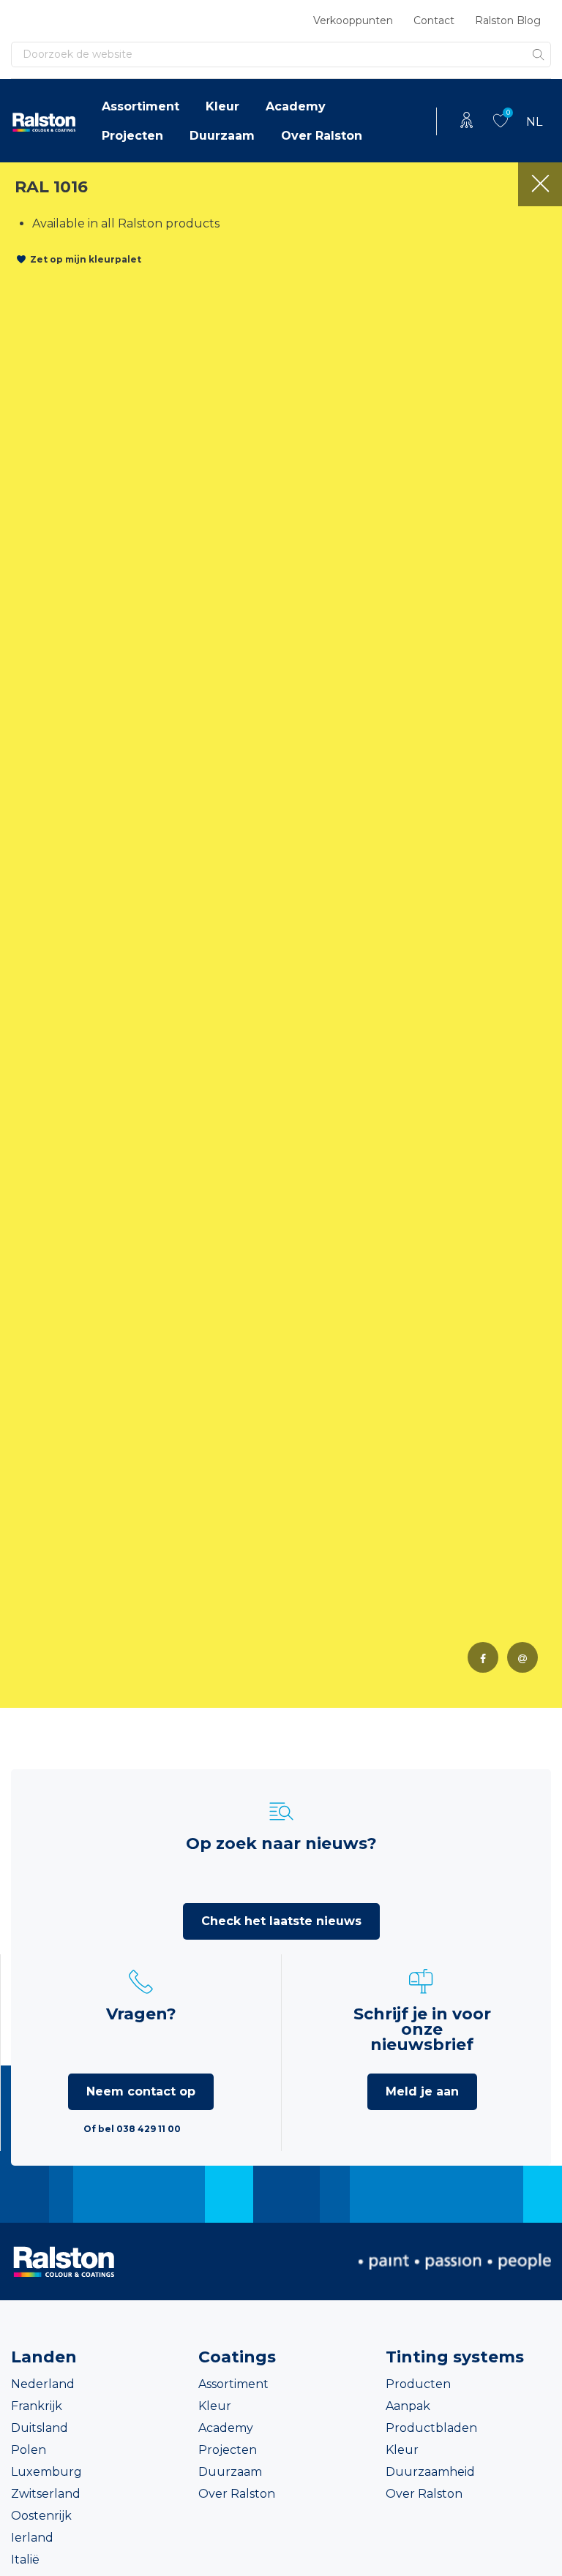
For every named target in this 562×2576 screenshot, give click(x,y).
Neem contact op (141, 2091)
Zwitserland (46, 2494)
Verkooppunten (353, 20)
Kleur (222, 106)
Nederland (43, 2384)
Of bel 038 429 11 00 (132, 2129)
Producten (418, 2384)
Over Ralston (322, 136)
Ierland (32, 2538)
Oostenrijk (41, 2516)
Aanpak (408, 2406)
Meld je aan (422, 2091)
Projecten (132, 136)
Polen (29, 2450)
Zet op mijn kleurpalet (86, 259)
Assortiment (140, 106)
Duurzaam (222, 136)
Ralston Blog (508, 20)
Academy (296, 106)
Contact (434, 20)
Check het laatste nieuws (281, 1921)
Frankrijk (37, 2406)
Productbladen (431, 2428)
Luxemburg (46, 2472)
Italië (25, 2560)
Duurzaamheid (430, 2472)
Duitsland (40, 2428)
